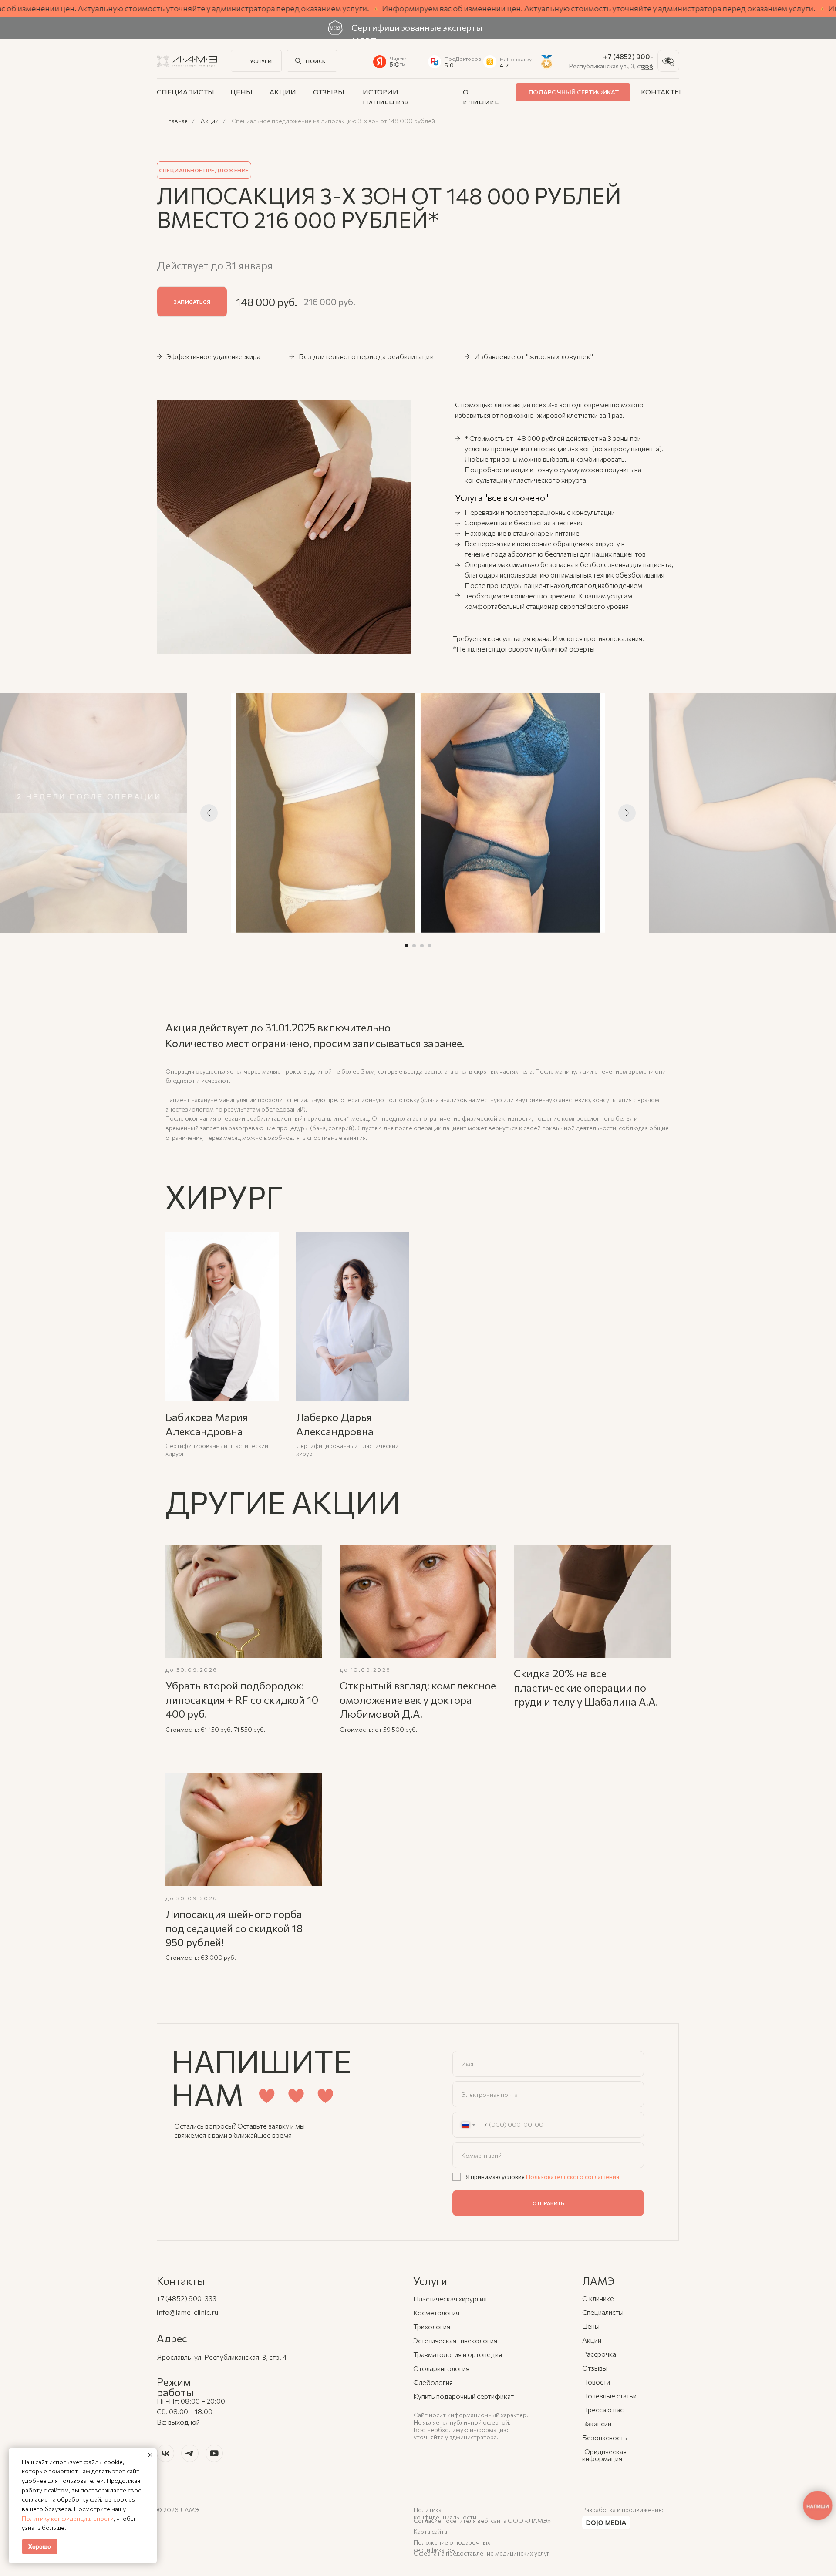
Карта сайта (430, 2531)
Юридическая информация (604, 2455)
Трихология (432, 2326)
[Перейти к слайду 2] (414, 946)
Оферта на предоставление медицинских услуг (482, 2553)
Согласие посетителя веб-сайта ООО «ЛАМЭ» (482, 2521)
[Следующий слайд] (627, 813)
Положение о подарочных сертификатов (452, 2546)
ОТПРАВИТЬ (548, 2203)
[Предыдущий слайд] (209, 813)
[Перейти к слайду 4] (430, 946)
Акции (283, 92)
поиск (316, 61)
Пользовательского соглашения (573, 2177)
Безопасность (605, 2437)
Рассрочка (599, 2354)
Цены (241, 92)
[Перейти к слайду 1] (406, 946)
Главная (177, 121)
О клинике (598, 2298)
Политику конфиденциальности (68, 2518)
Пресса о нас (603, 2410)
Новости (596, 2382)
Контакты (661, 92)
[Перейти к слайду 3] (422, 946)
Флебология (433, 2382)
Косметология (436, 2312)
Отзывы (329, 92)
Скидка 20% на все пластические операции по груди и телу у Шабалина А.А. (586, 1687)
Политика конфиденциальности (445, 2513)
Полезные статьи (609, 2396)
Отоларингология (441, 2368)
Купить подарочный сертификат (464, 2396)
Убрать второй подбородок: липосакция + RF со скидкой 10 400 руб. (242, 1699)
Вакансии (597, 2423)
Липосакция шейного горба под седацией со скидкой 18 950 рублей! (234, 1928)
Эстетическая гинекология (455, 2340)
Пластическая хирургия (450, 2299)
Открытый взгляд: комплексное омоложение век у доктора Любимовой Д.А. (418, 1699)
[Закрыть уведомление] (150, 2455)
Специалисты (185, 92)
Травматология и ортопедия (458, 2354)
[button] (192, 302)
